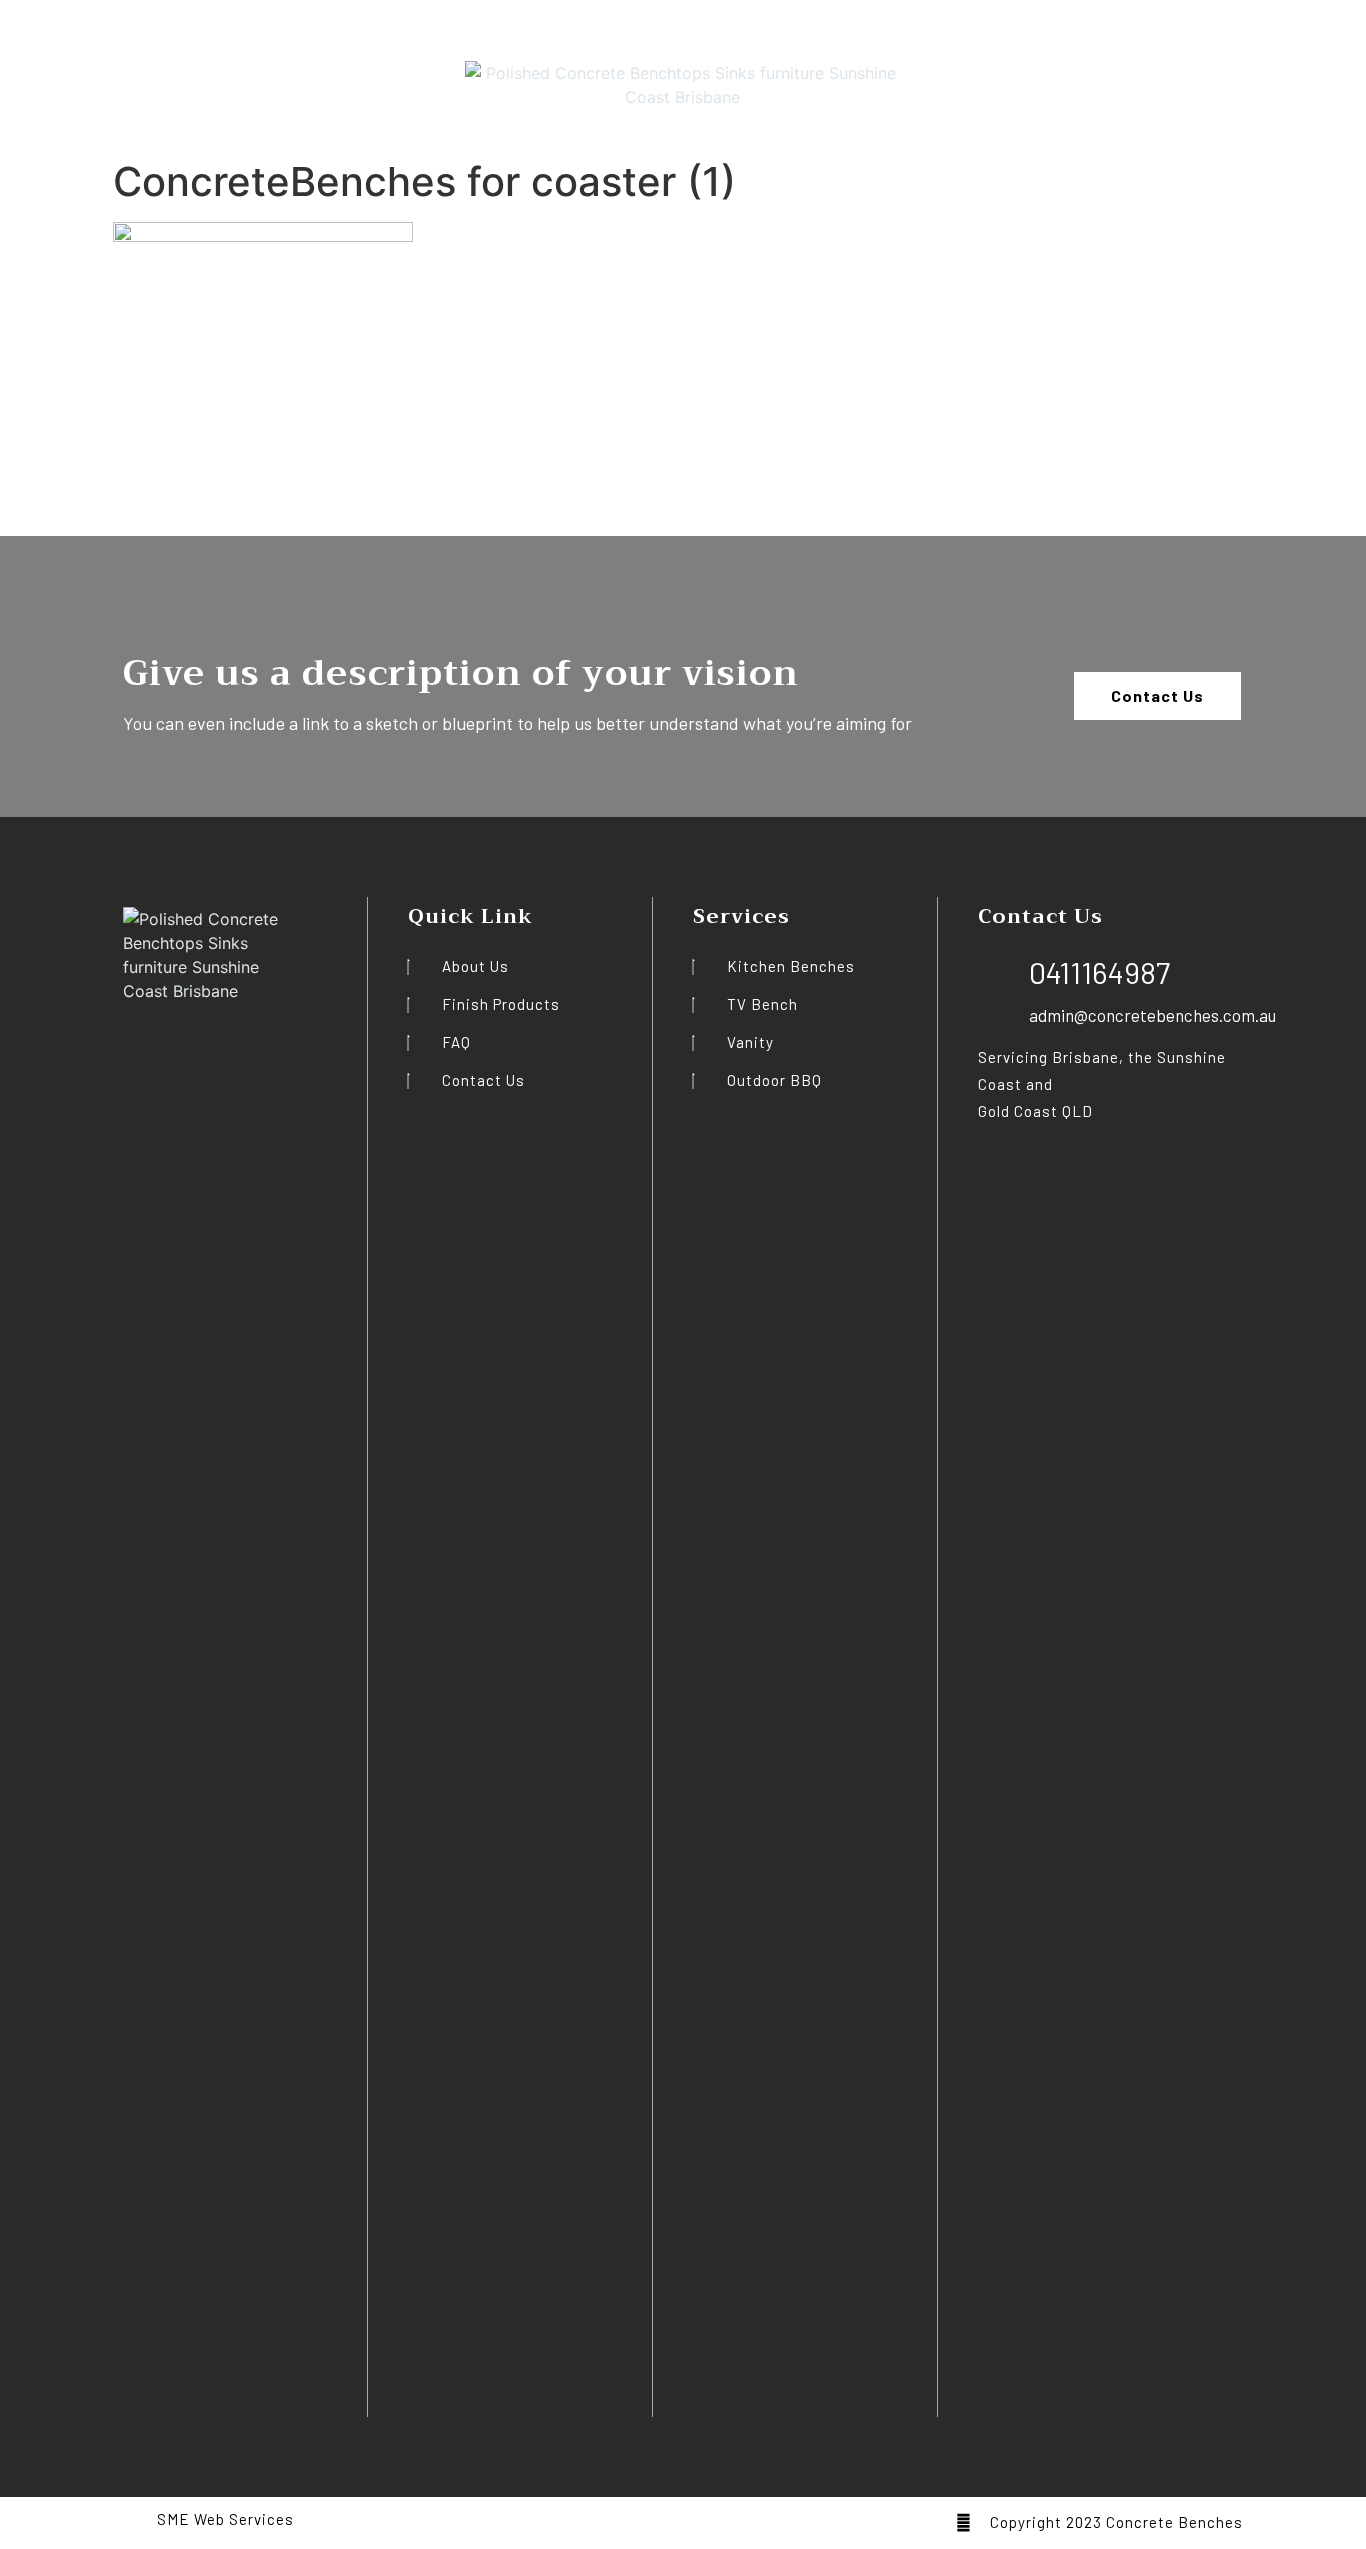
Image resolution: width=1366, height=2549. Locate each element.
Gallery (226, 74)
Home (51, 74)
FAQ (169, 74)
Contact (297, 74)
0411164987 (1307, 67)
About (113, 74)
